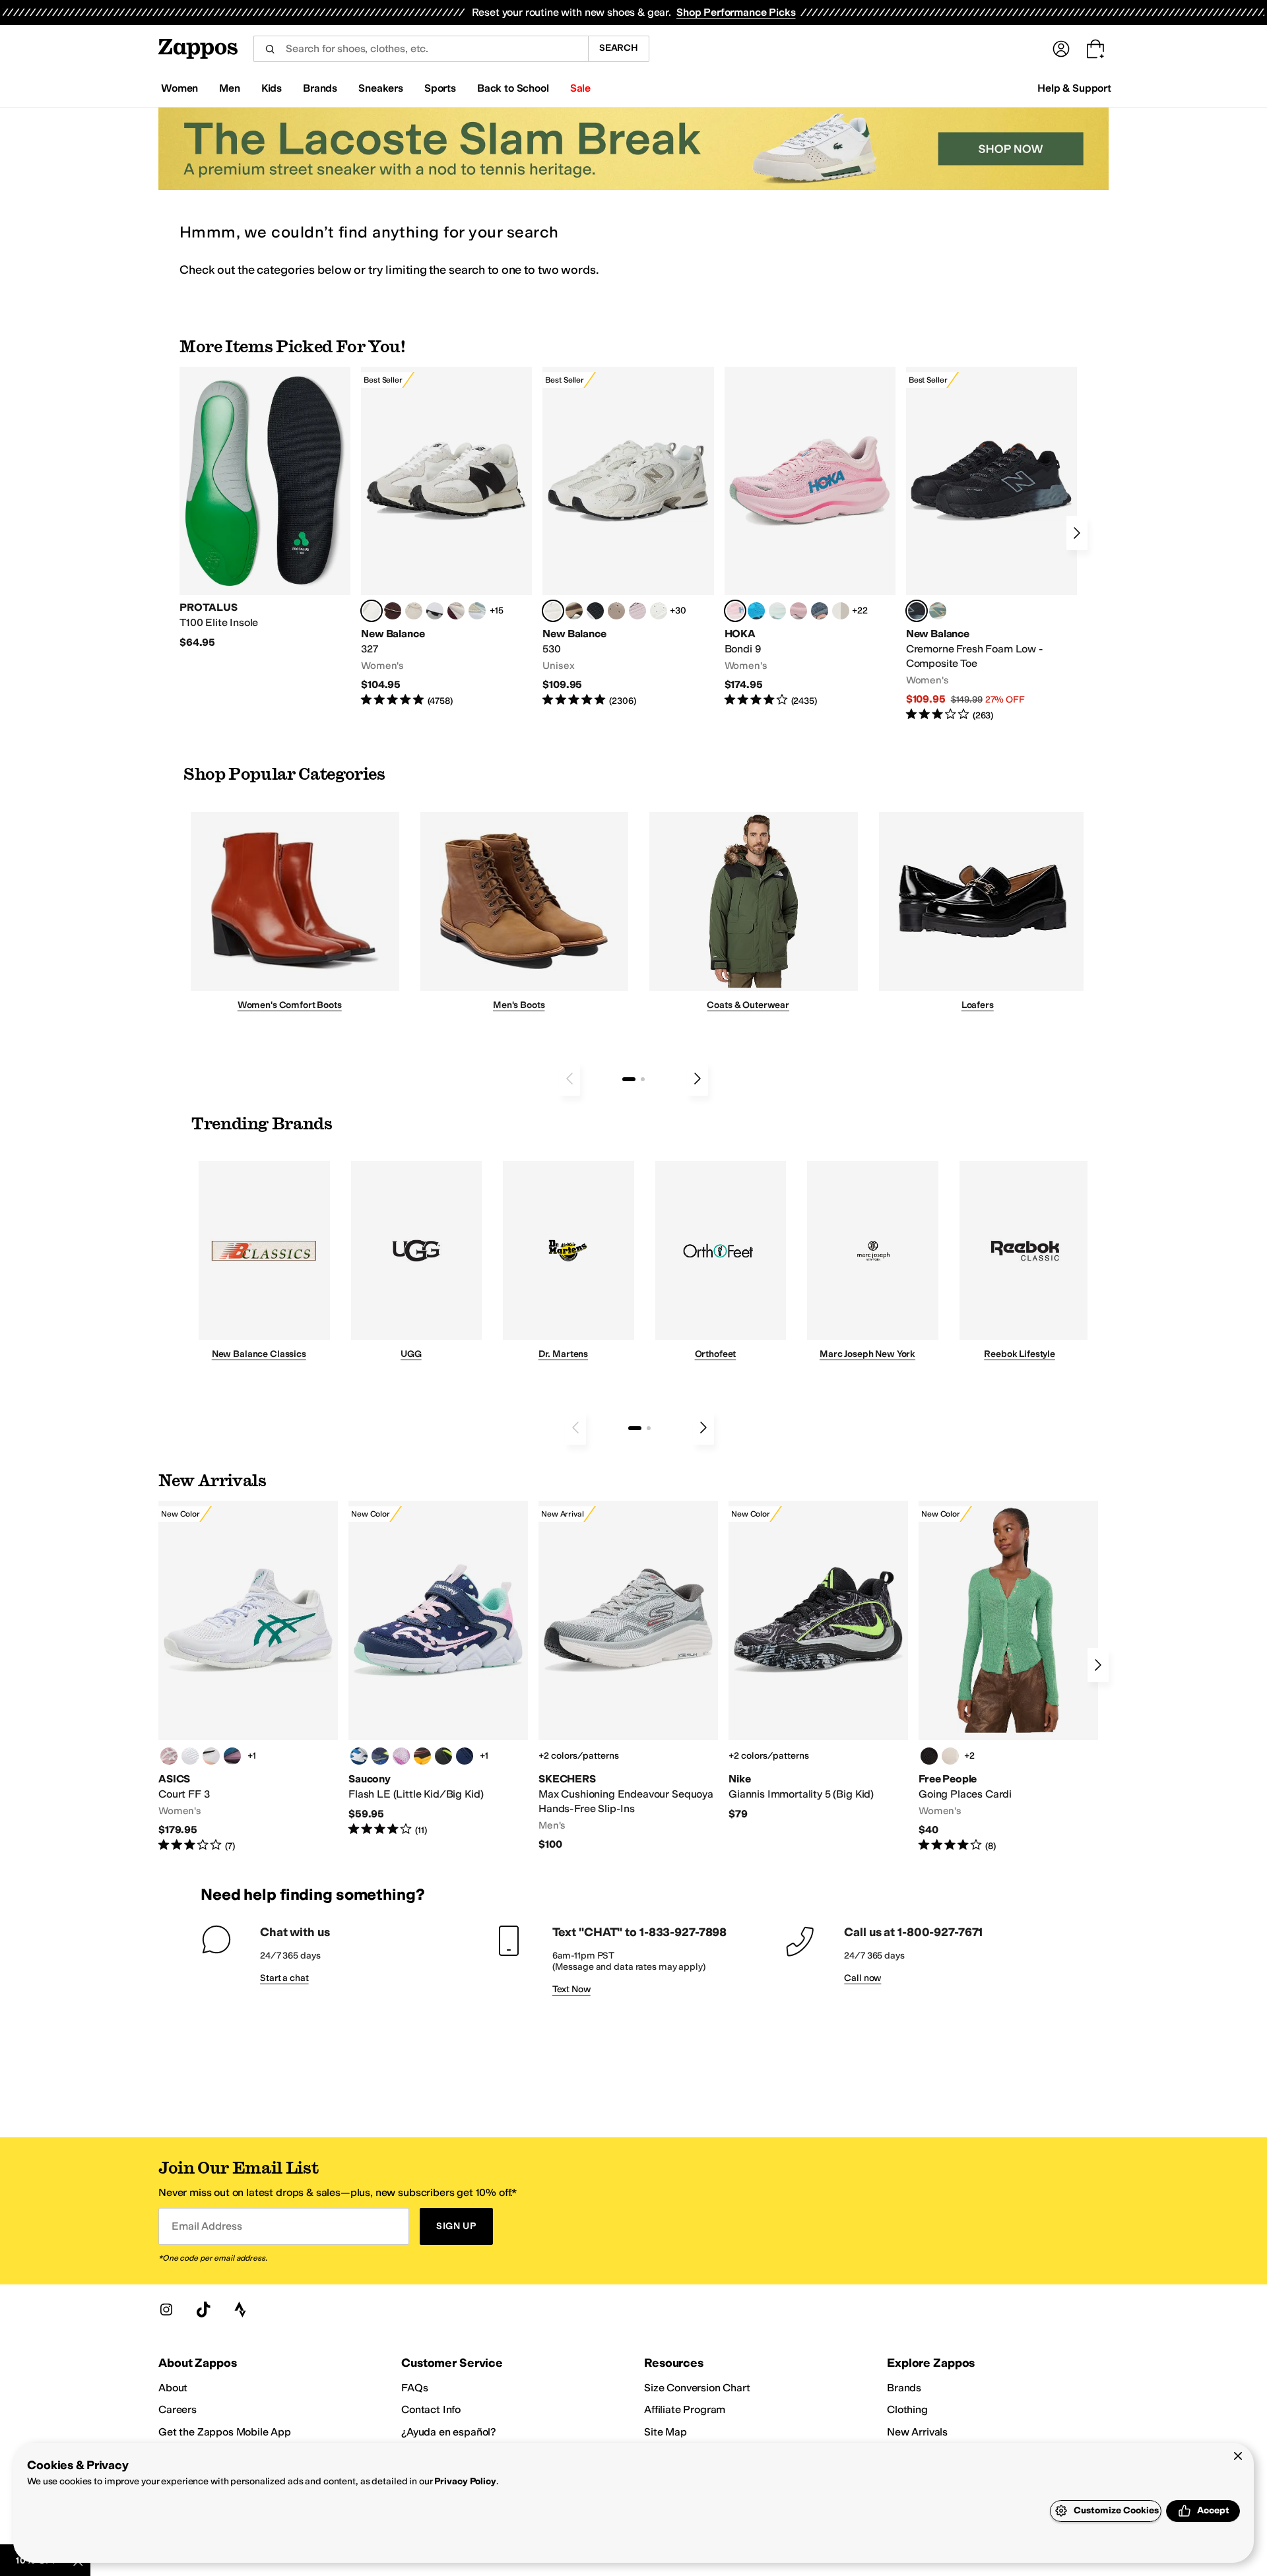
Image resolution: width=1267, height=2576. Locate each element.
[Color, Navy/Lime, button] (380, 1756)
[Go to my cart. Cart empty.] (1095, 49)
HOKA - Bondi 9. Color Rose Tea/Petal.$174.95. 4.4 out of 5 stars (810, 537)
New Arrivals (917, 2432)
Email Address (207, 2226)
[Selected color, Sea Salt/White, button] (372, 611)
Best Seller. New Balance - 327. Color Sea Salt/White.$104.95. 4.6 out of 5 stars (446, 537)
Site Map (666, 2432)
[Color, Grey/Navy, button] (465, 1756)
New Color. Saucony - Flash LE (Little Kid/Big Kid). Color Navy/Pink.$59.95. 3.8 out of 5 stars (438, 1669)
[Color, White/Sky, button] (190, 1756)
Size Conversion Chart (697, 2388)
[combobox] (421, 49)
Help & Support (1074, 88)
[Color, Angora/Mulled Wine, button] (456, 611)
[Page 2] (643, 1079)
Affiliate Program (685, 2409)
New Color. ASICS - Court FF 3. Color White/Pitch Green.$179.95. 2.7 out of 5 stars (248, 1677)
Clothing (907, 2409)
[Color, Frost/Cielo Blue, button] (777, 611)
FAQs (414, 2388)
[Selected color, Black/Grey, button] (917, 611)
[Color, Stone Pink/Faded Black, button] (637, 611)
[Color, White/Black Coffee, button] (211, 1756)
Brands (904, 2388)
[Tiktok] (203, 2309)
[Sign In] (1061, 49)
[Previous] (569, 1079)
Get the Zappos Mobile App (225, 2432)
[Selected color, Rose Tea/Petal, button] (735, 611)
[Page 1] (629, 1079)
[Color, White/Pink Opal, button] (798, 611)
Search (619, 48)
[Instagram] (166, 2309)
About (173, 2388)
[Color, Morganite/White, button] (169, 1756)
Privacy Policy (465, 2481)
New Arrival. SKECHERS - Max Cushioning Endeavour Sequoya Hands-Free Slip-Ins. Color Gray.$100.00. (628, 1676)
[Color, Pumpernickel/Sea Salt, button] (393, 611)
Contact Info (431, 2409)
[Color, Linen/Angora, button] (414, 611)
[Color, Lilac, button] (401, 1756)
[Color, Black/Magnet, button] (595, 611)
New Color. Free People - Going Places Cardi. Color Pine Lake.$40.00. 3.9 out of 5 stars (1008, 1677)
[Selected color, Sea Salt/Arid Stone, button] (553, 611)
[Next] (1077, 533)
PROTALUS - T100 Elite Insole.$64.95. (265, 508)
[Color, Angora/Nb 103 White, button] (477, 611)
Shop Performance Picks (736, 12)
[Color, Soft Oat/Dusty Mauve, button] (232, 1756)
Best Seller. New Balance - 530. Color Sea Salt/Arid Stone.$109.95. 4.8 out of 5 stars (628, 537)
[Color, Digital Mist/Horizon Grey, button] (435, 611)
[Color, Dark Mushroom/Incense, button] (574, 611)
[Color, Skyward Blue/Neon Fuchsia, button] (756, 611)
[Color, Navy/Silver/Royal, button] (359, 1756)
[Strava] (240, 2309)
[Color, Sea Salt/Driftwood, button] (616, 611)
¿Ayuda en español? (449, 2432)
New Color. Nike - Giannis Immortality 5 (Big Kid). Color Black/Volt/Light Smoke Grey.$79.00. (818, 1661)
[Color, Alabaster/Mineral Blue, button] (841, 611)
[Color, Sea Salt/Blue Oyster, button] (659, 611)
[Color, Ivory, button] (950, 1756)
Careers (178, 2409)
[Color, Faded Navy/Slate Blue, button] (820, 611)
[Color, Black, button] (443, 1756)
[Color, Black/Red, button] (422, 1756)
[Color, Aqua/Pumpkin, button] (938, 611)
